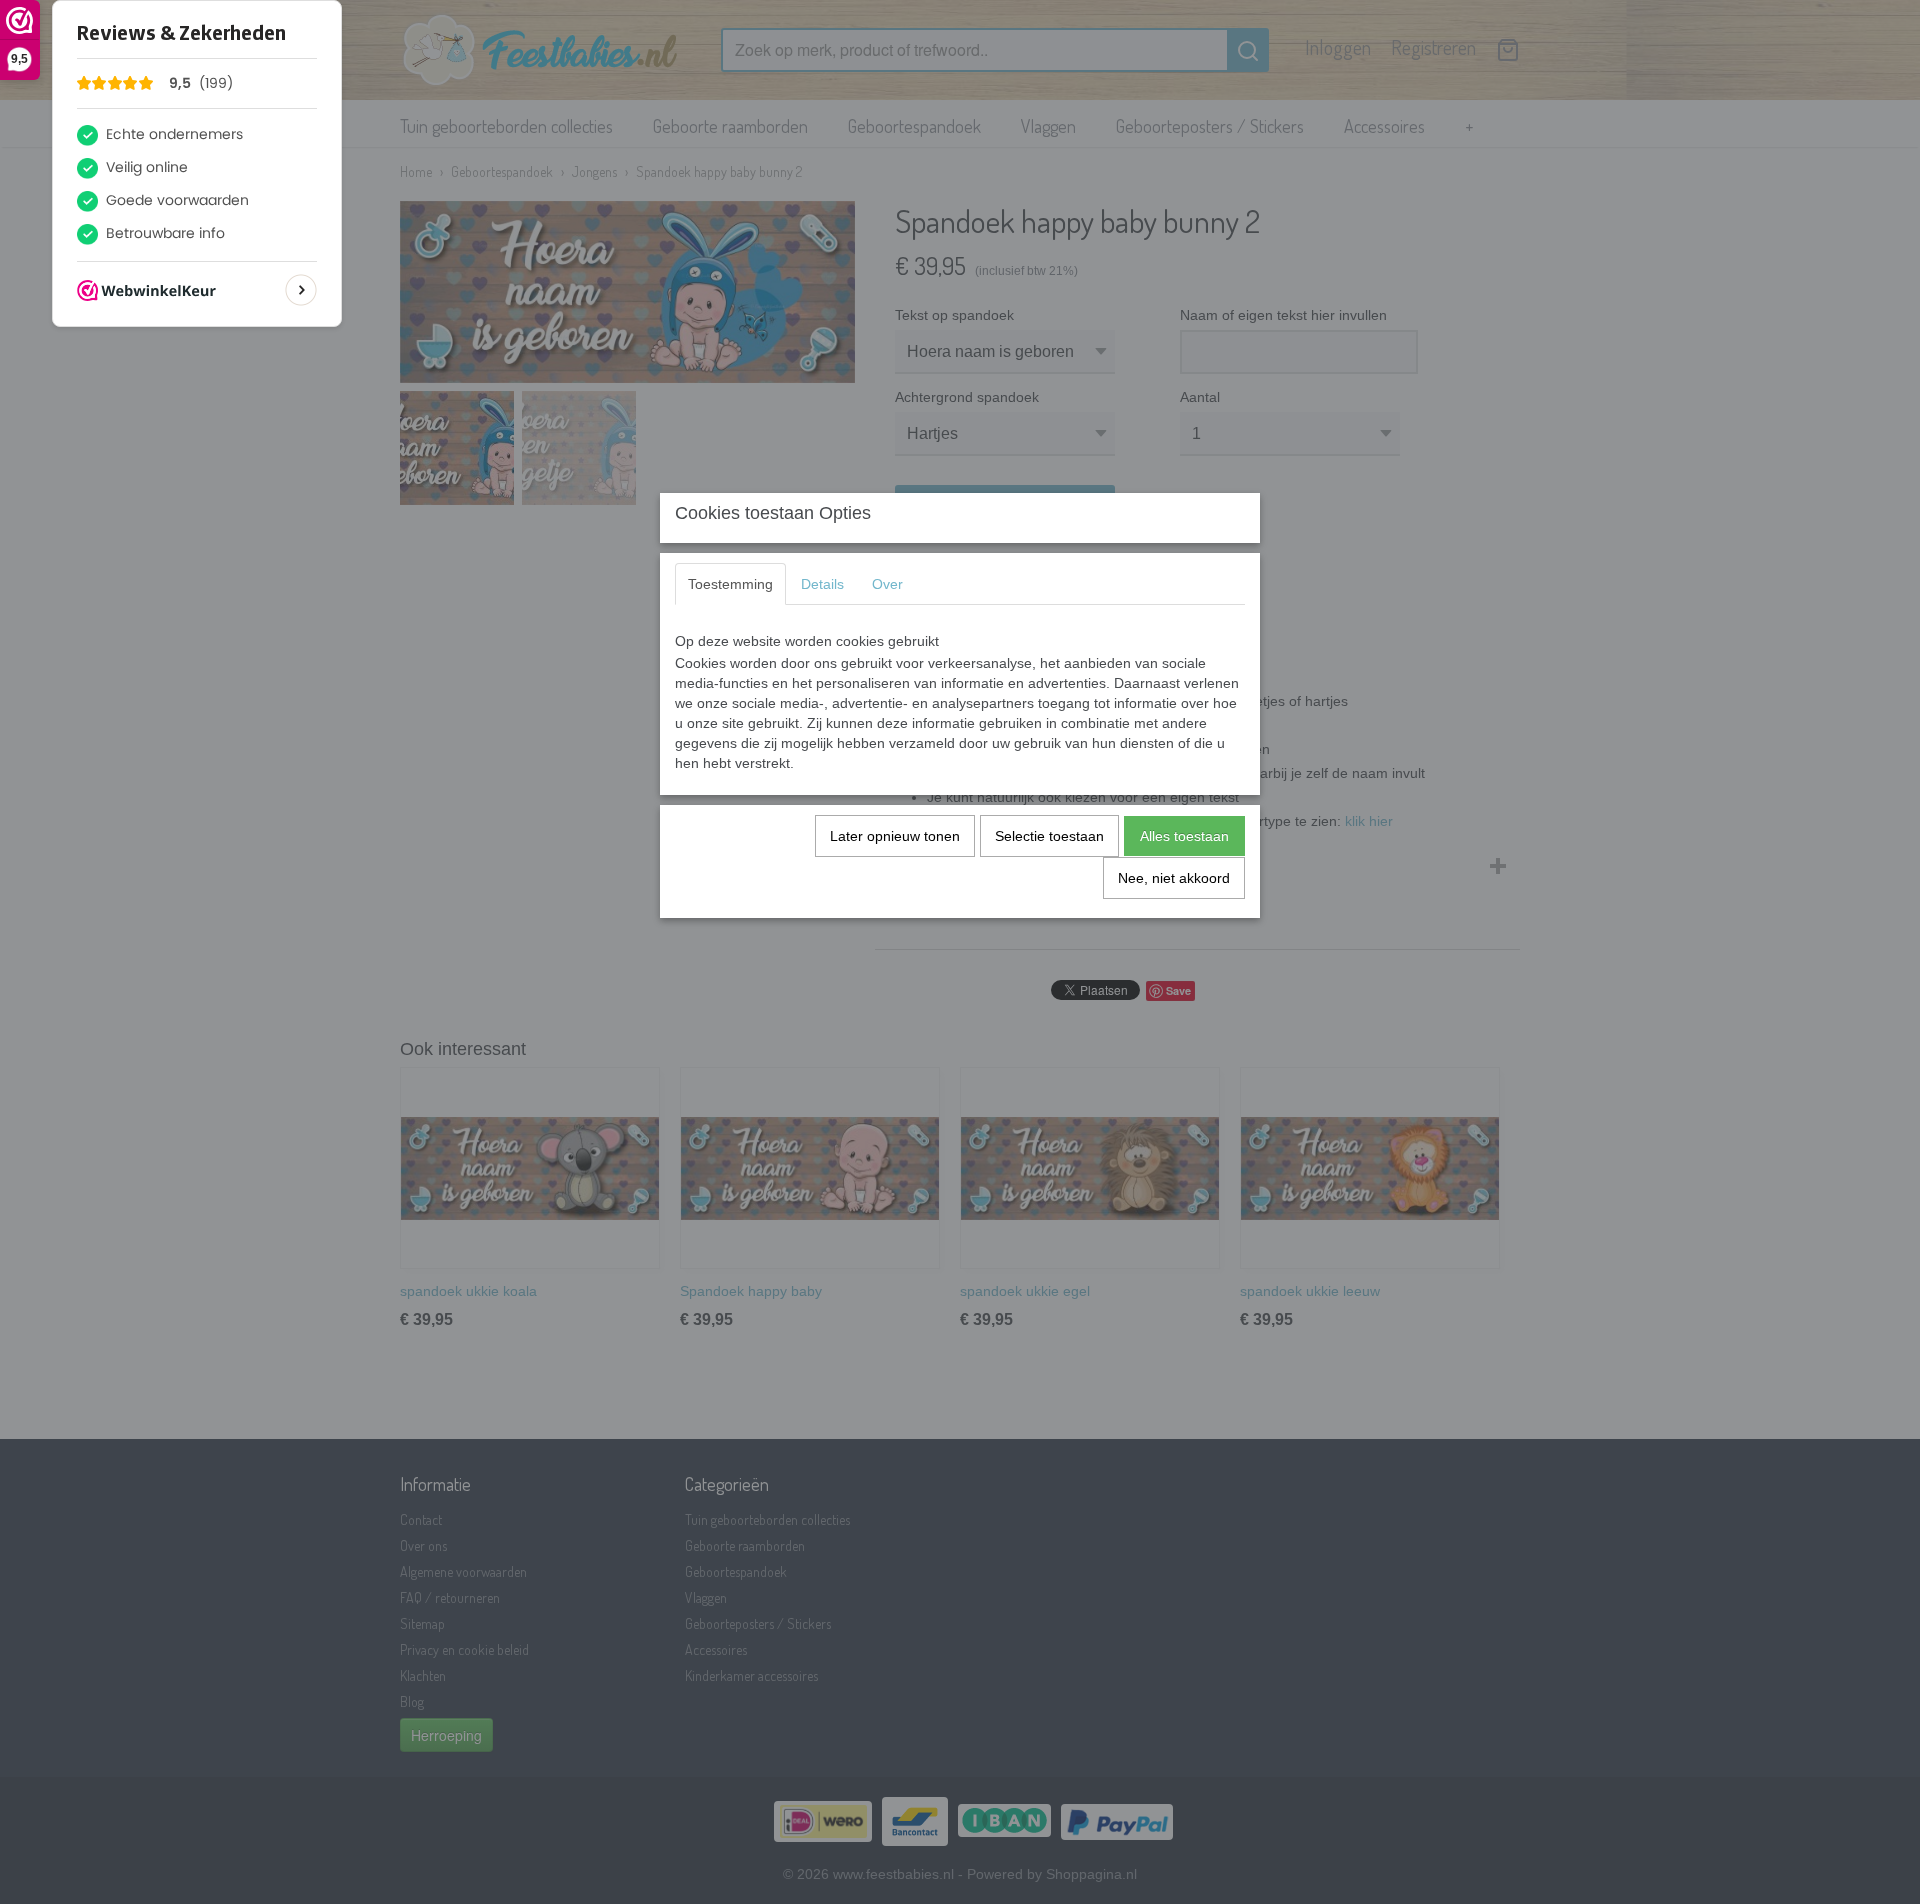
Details (822, 584)
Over (887, 584)
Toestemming (730, 584)
